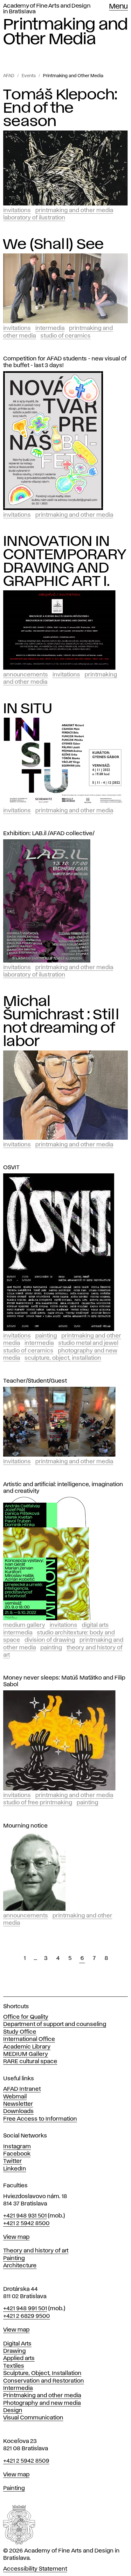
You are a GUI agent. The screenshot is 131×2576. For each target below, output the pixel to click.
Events (29, 76)
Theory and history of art (36, 2251)
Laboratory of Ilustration (34, 218)
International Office (29, 2039)
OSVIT (11, 1168)
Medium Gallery (24, 1625)
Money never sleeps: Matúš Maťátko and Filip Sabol (64, 1681)
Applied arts (19, 2358)
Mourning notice (25, 1826)
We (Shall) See (54, 245)
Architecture (20, 2266)
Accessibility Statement (35, 2569)
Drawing (14, 2351)
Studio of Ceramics (65, 336)
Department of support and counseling (55, 2024)
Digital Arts (95, 1625)
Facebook (17, 2154)
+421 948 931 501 (25, 2216)
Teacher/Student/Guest (35, 1381)
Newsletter (18, 2104)
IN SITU (28, 709)
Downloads (18, 2111)
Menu (118, 7)
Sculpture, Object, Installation (63, 1358)
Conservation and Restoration (44, 2381)
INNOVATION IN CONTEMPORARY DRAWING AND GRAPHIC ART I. (65, 561)
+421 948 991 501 (25, 2309)
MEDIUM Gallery (26, 2054)
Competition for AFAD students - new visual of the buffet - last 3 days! (65, 362)
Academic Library (27, 2047)
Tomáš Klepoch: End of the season (60, 108)
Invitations (17, 211)
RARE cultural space (30, 2062)
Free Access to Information (40, 2119)
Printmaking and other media (42, 2396)
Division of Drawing (50, 1640)
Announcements (26, 675)
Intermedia (50, 328)
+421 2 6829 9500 (27, 2316)
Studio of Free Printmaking (38, 1803)
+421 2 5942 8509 (26, 2461)
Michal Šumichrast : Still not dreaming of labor (61, 1022)
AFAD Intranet (22, 2089)
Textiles (14, 2366)
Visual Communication (33, 2418)
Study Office (20, 2032)
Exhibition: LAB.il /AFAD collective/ (49, 834)
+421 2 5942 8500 (26, 2224)
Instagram (17, 2147)
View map (16, 2237)
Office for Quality (26, 2017)
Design (13, 2411)
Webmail (15, 2097)
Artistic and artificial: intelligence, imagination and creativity (63, 1488)
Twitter (13, 2161)
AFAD (9, 76)
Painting (46, 1336)
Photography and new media (42, 2403)
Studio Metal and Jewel (88, 1343)
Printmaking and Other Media (73, 76)
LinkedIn (15, 2169)
